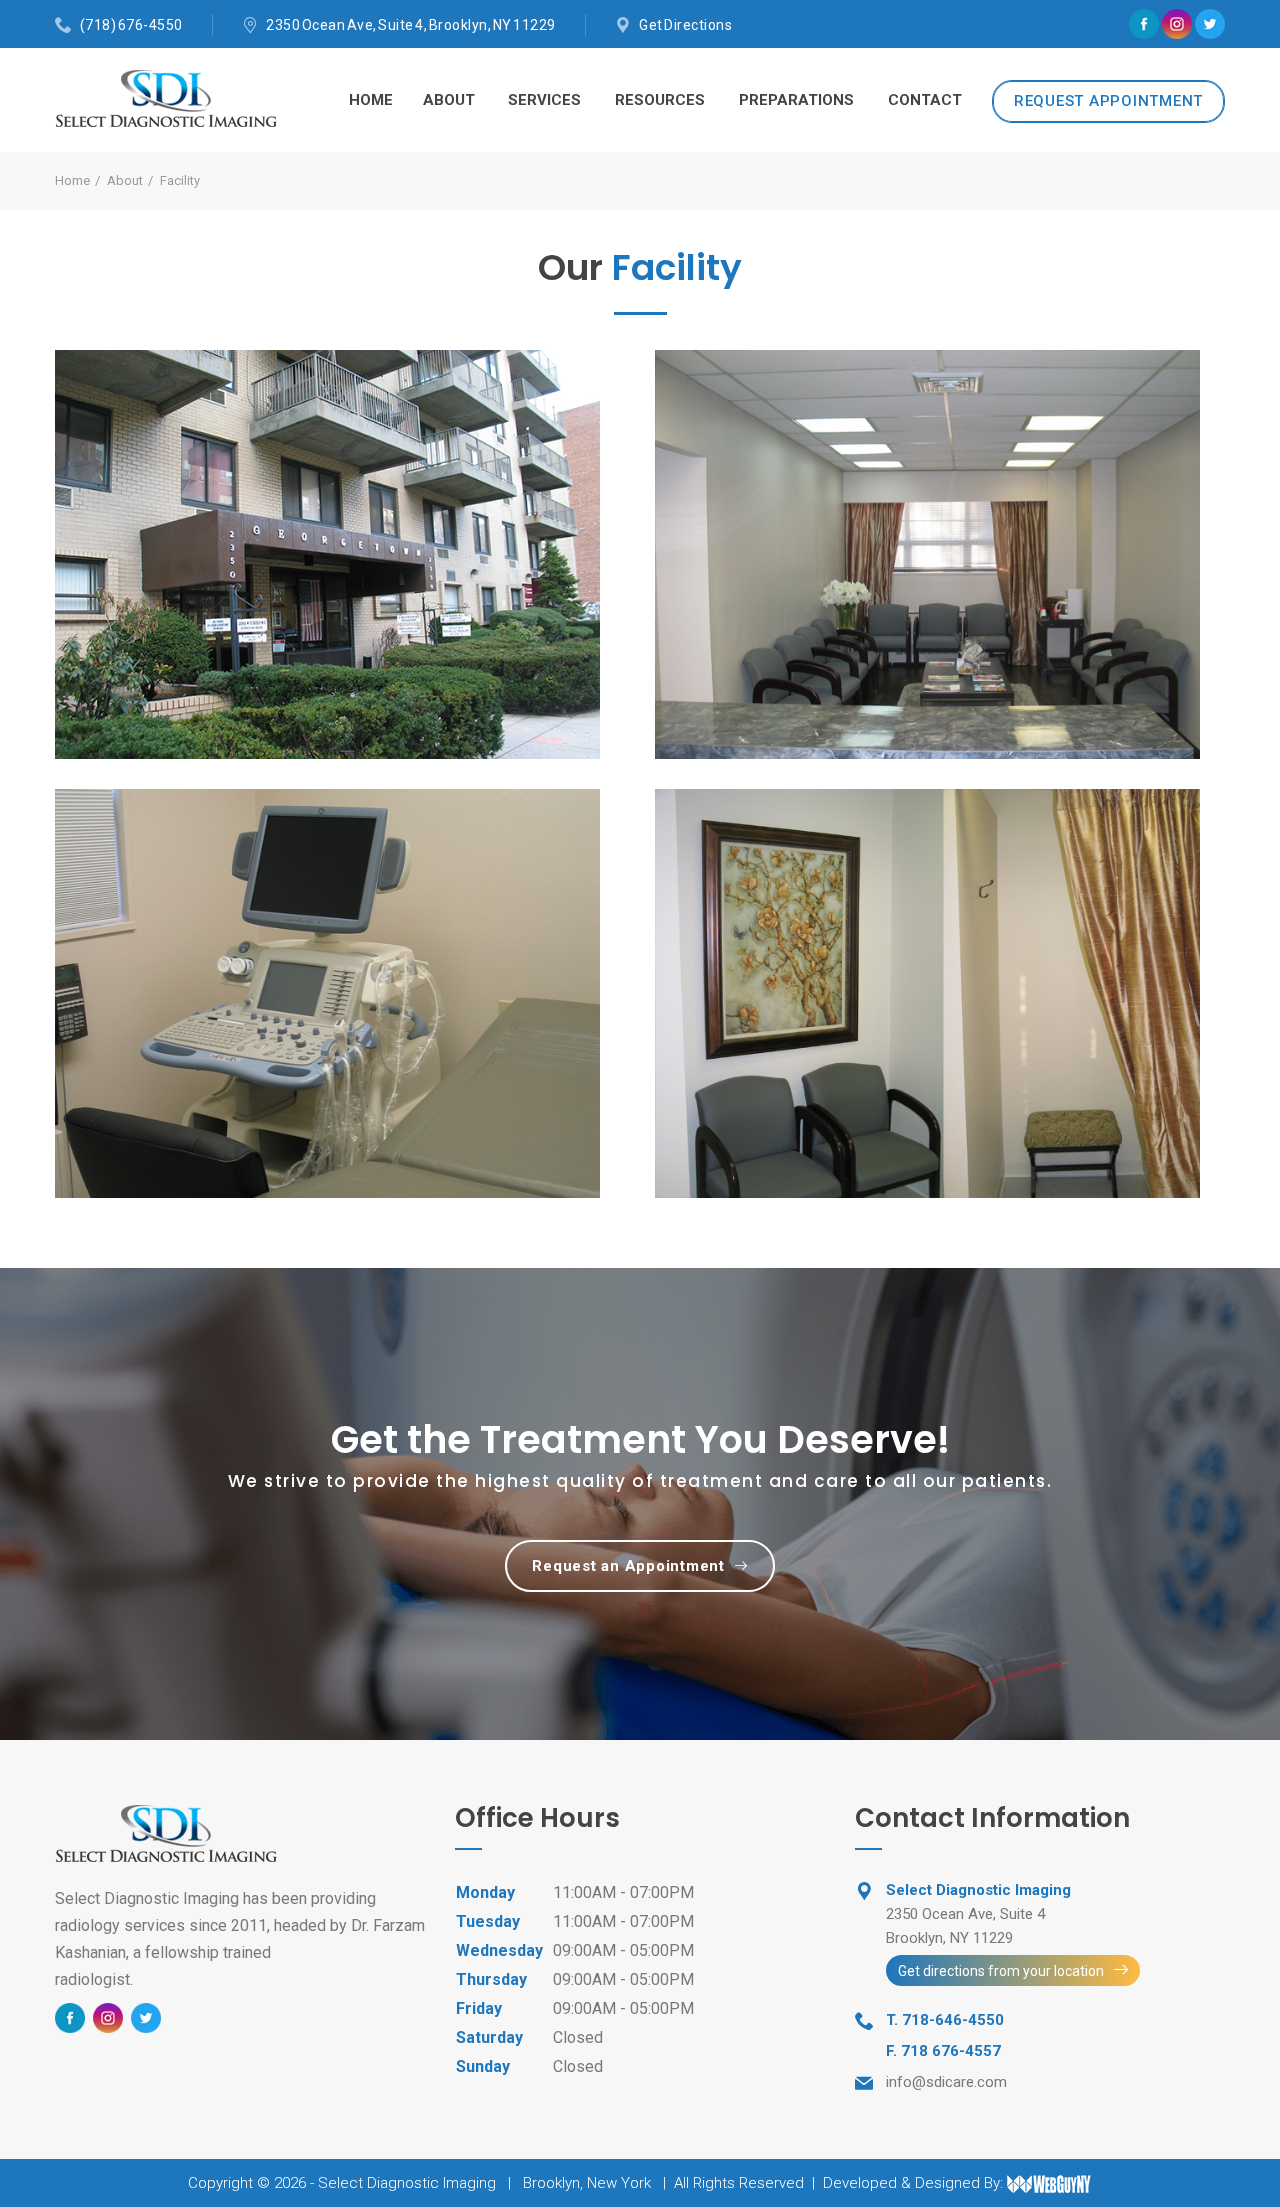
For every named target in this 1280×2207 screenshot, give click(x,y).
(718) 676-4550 (131, 25)
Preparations (796, 100)
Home (371, 100)
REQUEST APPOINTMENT (1108, 101)
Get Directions (685, 25)
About (449, 100)
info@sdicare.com (946, 2082)
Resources (660, 100)
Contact (925, 100)
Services (544, 100)
